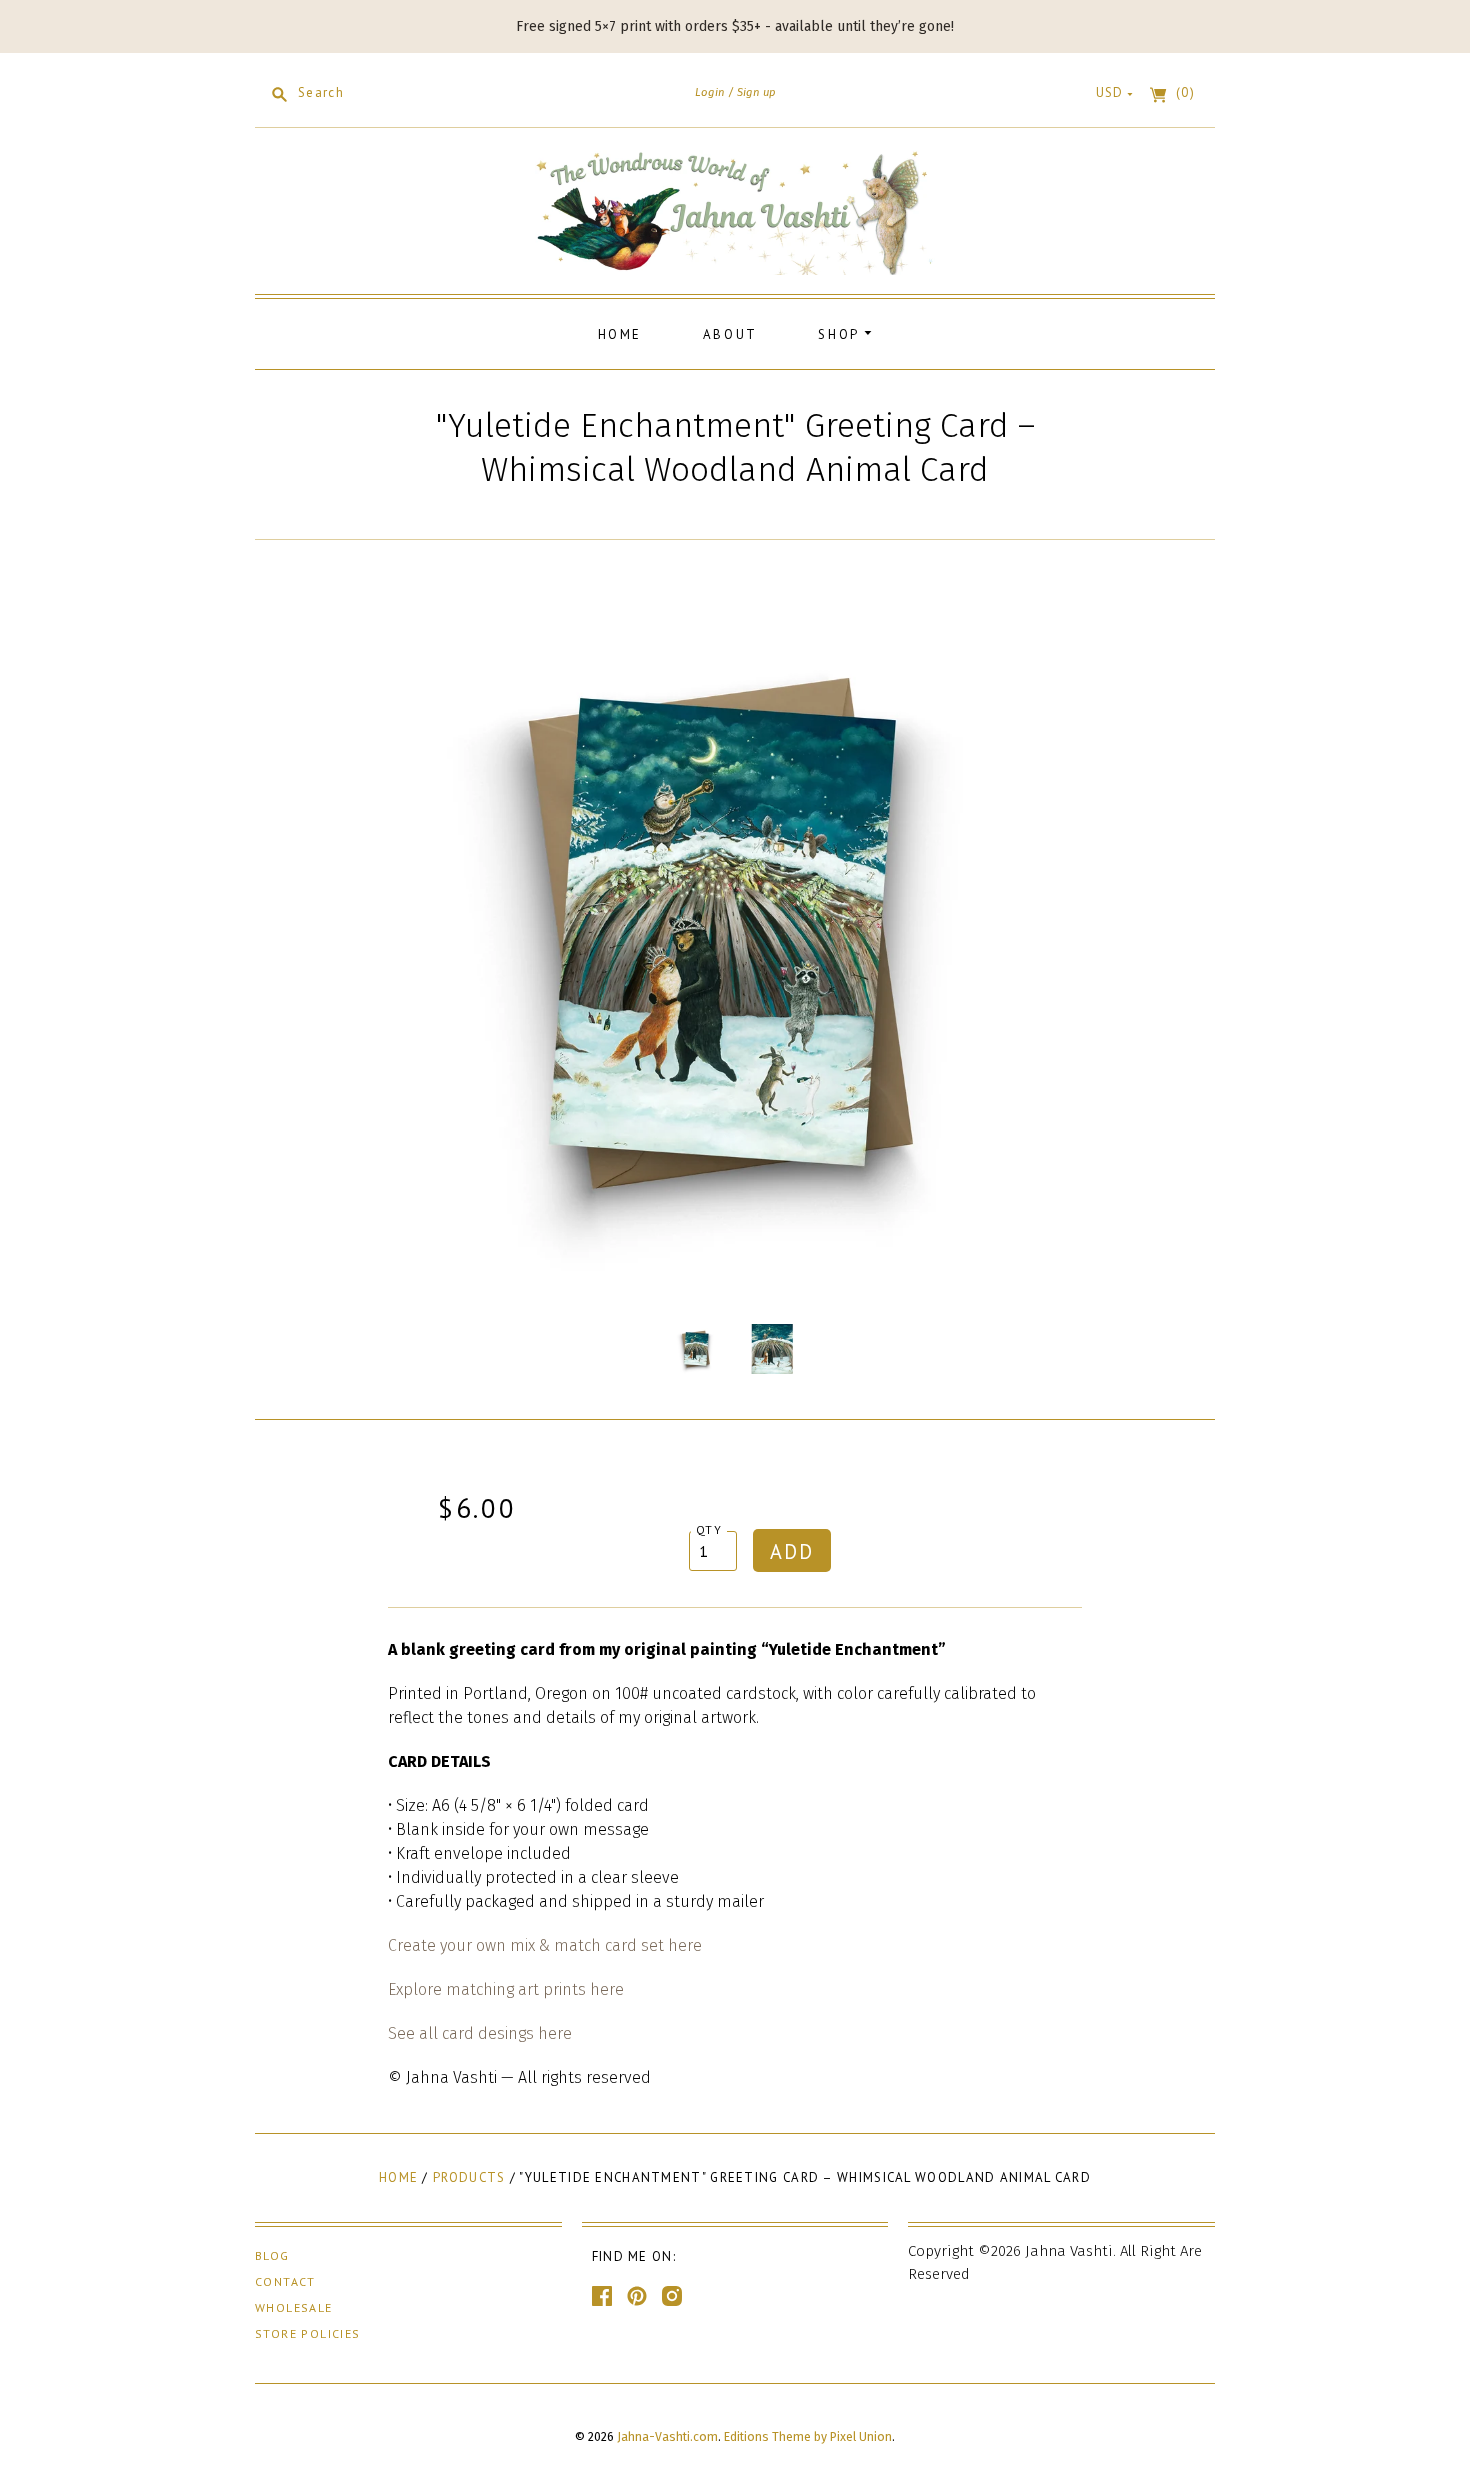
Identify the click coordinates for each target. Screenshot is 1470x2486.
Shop (841, 334)
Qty (709, 1529)
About (730, 334)
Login (710, 92)
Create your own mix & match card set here (545, 1945)
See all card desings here (480, 2033)
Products (469, 2177)
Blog (272, 2255)
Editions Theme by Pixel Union (808, 2436)
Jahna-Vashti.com (667, 2436)
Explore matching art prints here (506, 1989)
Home (620, 334)
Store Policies (308, 2333)
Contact (285, 2281)
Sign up (756, 92)
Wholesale (294, 2307)
